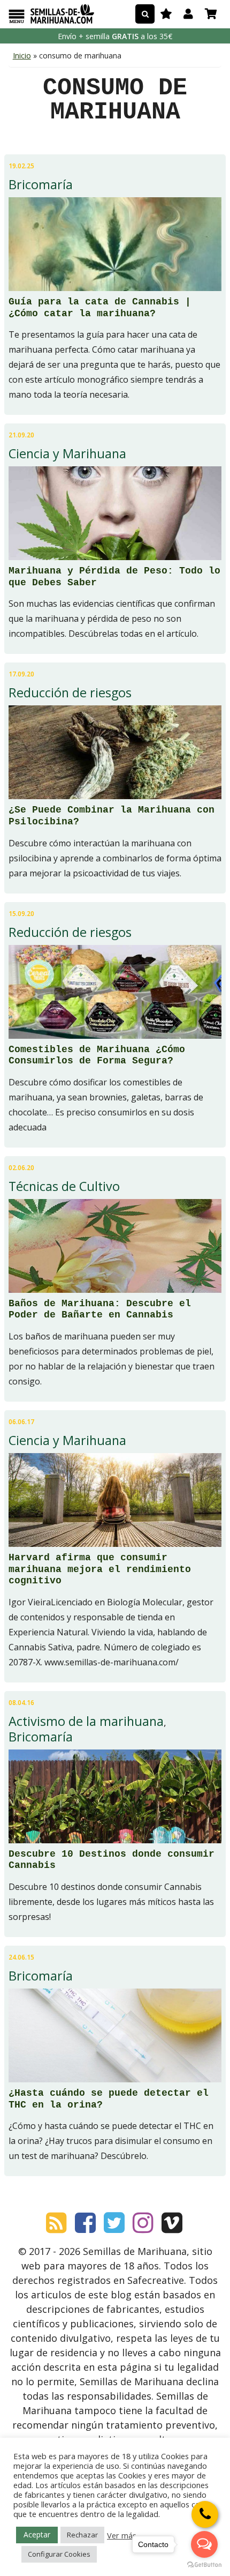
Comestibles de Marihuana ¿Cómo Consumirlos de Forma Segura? (97, 1055)
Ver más (122, 2535)
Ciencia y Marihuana (67, 453)
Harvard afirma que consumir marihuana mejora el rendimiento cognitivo (100, 1569)
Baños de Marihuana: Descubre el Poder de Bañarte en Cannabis (100, 1309)
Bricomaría (41, 184)
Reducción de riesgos (70, 693)
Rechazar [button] (82, 2535)
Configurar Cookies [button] (59, 2554)
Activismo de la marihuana (86, 1721)
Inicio (22, 55)
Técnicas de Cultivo (64, 1186)
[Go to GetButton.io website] (204, 2565)
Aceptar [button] (37, 2534)
